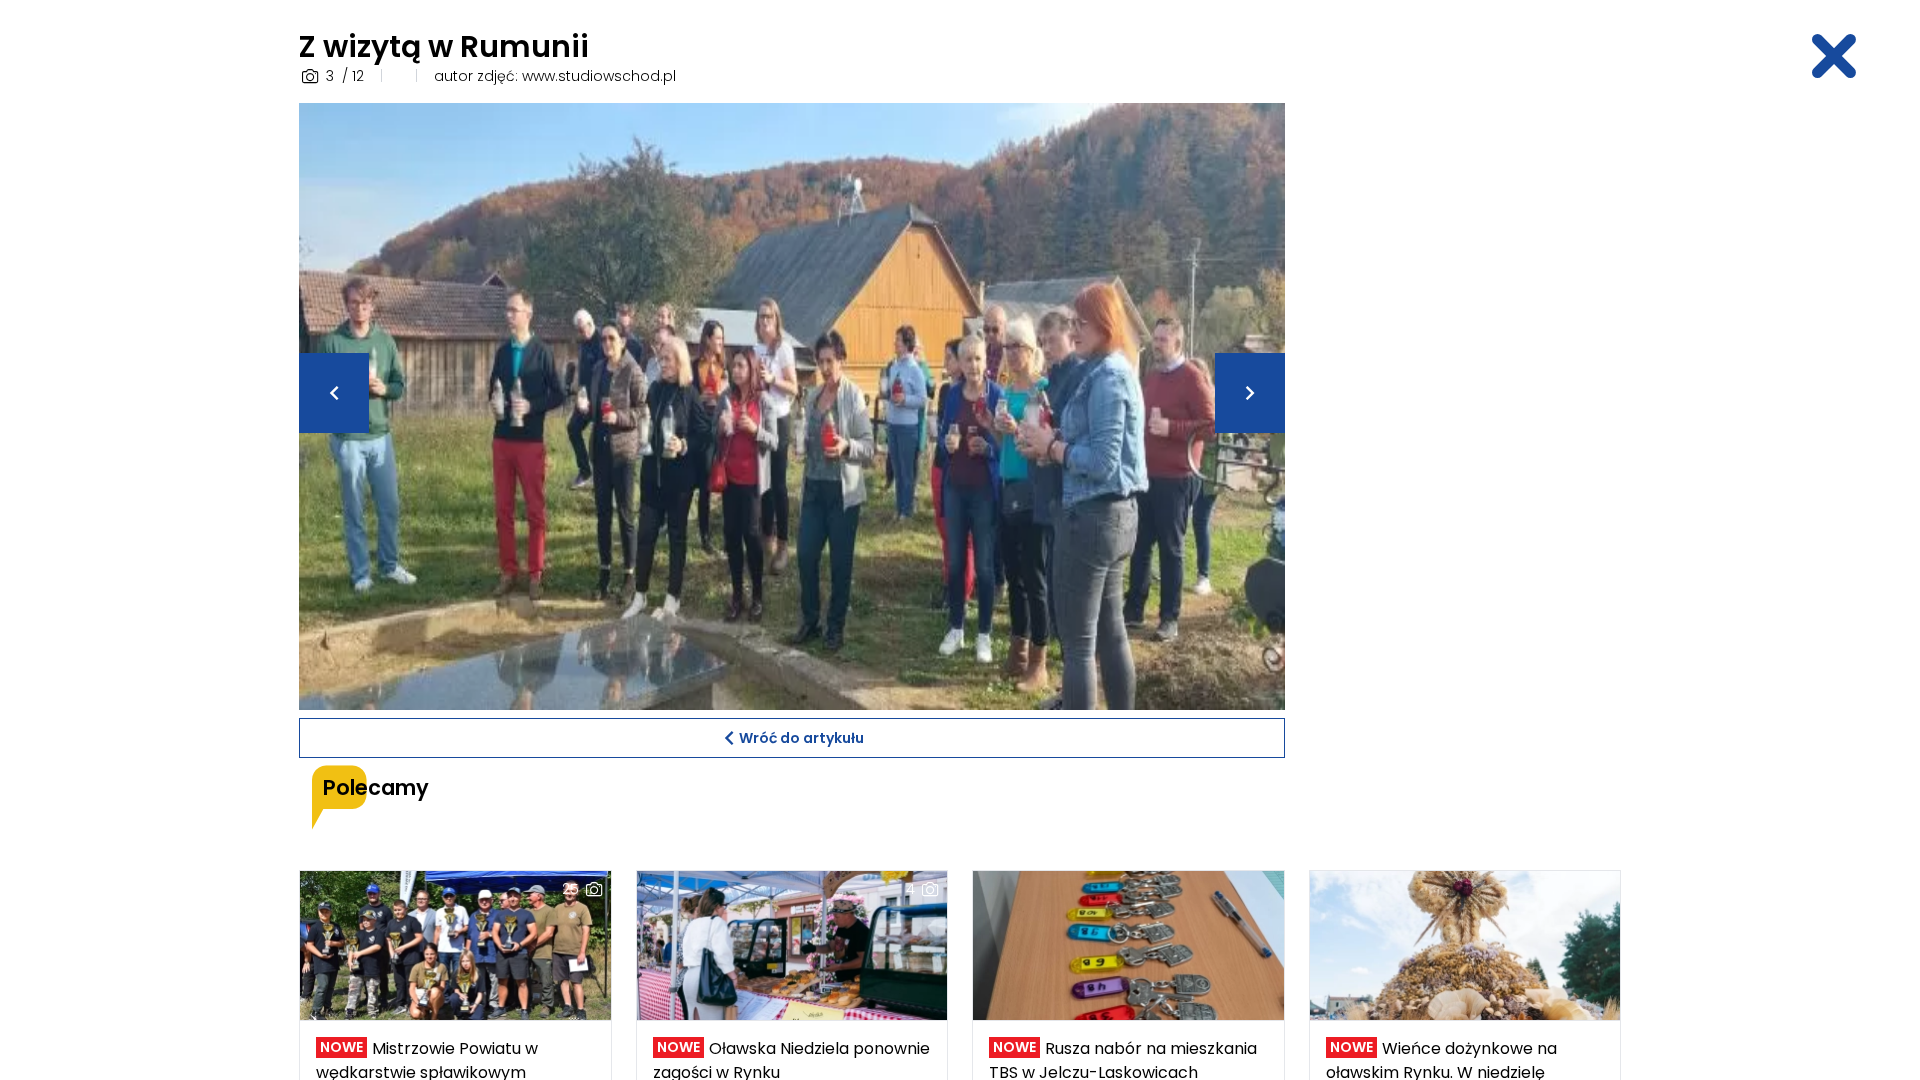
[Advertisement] (1465, 403)
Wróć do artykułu (801, 738)
